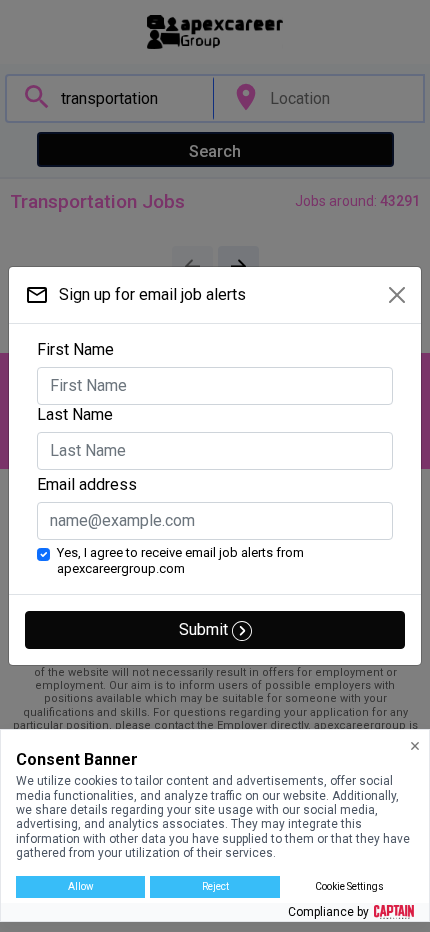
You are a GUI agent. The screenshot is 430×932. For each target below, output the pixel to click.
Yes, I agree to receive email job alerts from (180, 560)
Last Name (75, 414)
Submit (205, 629)
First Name (75, 349)
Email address (87, 484)
